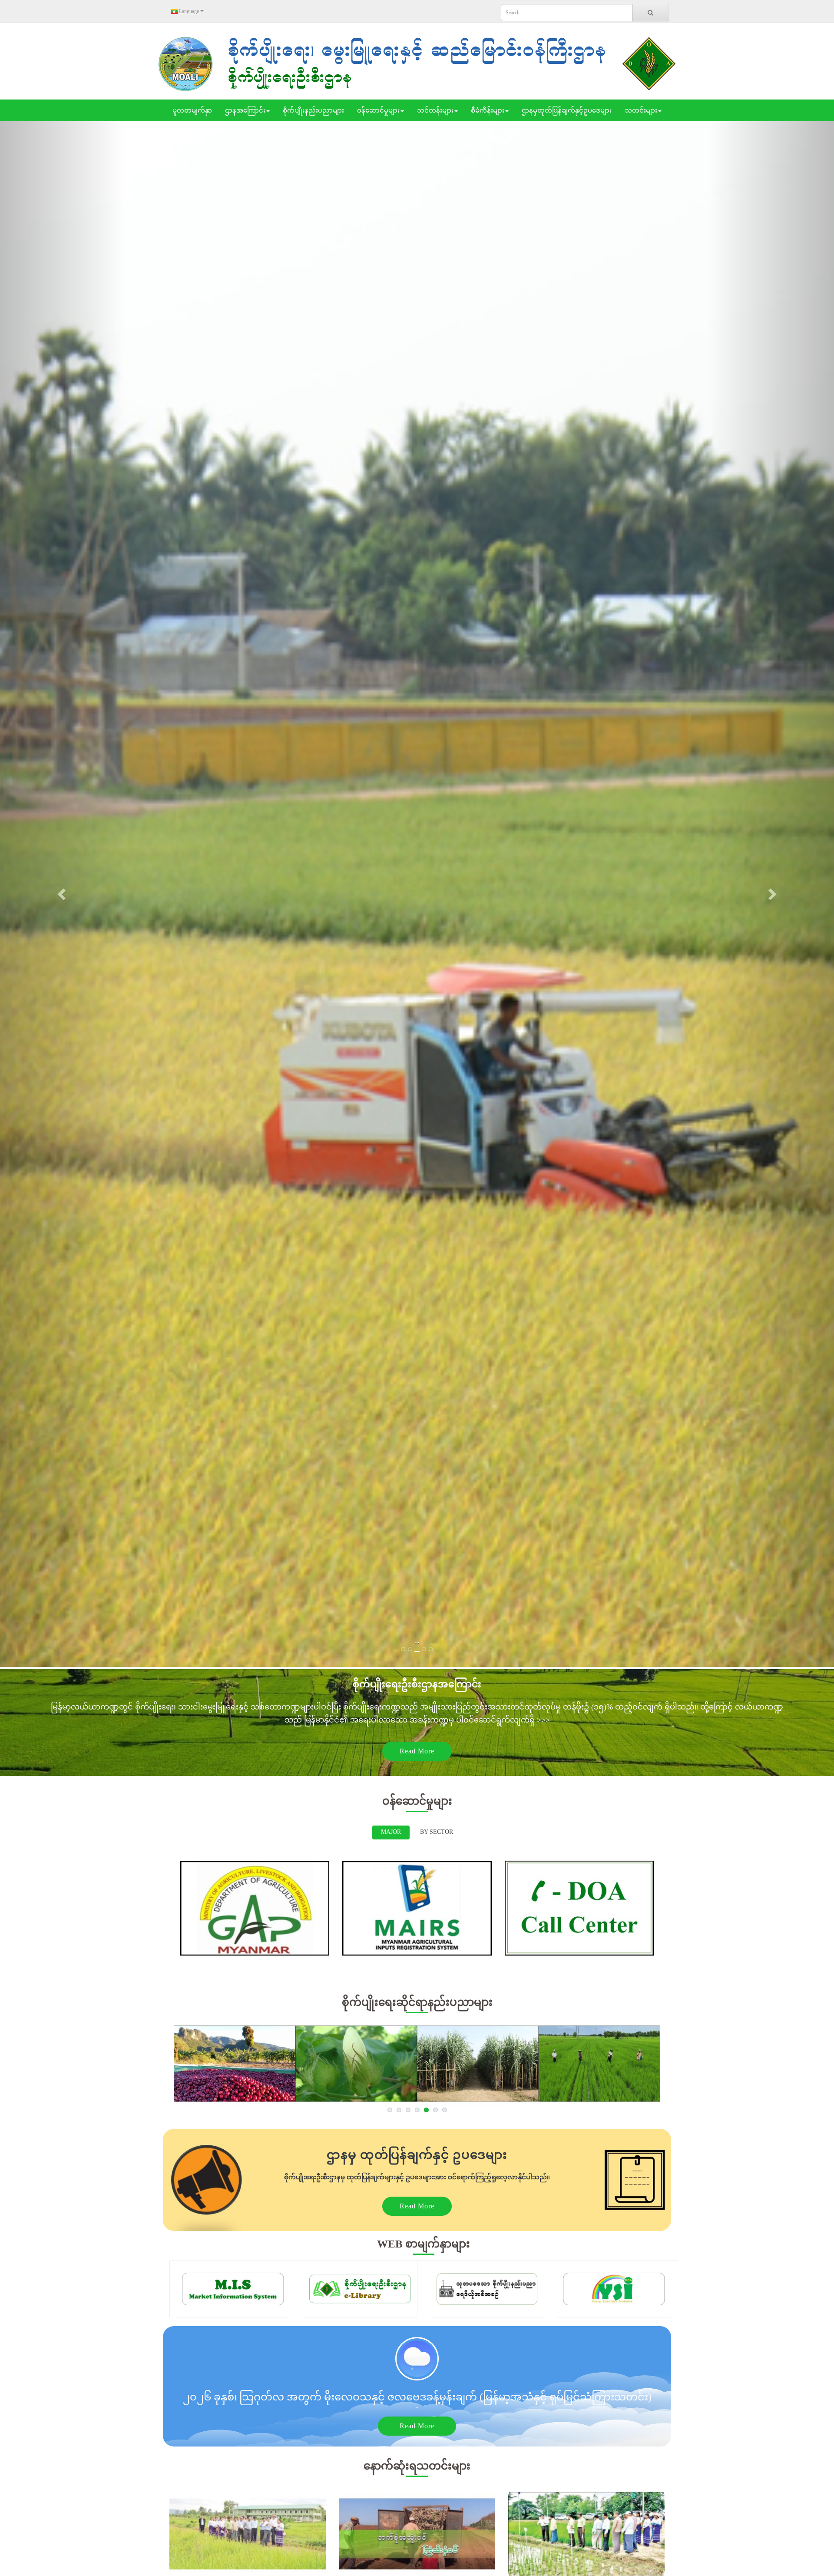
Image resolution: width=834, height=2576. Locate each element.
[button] (63, 894)
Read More (417, 1751)
